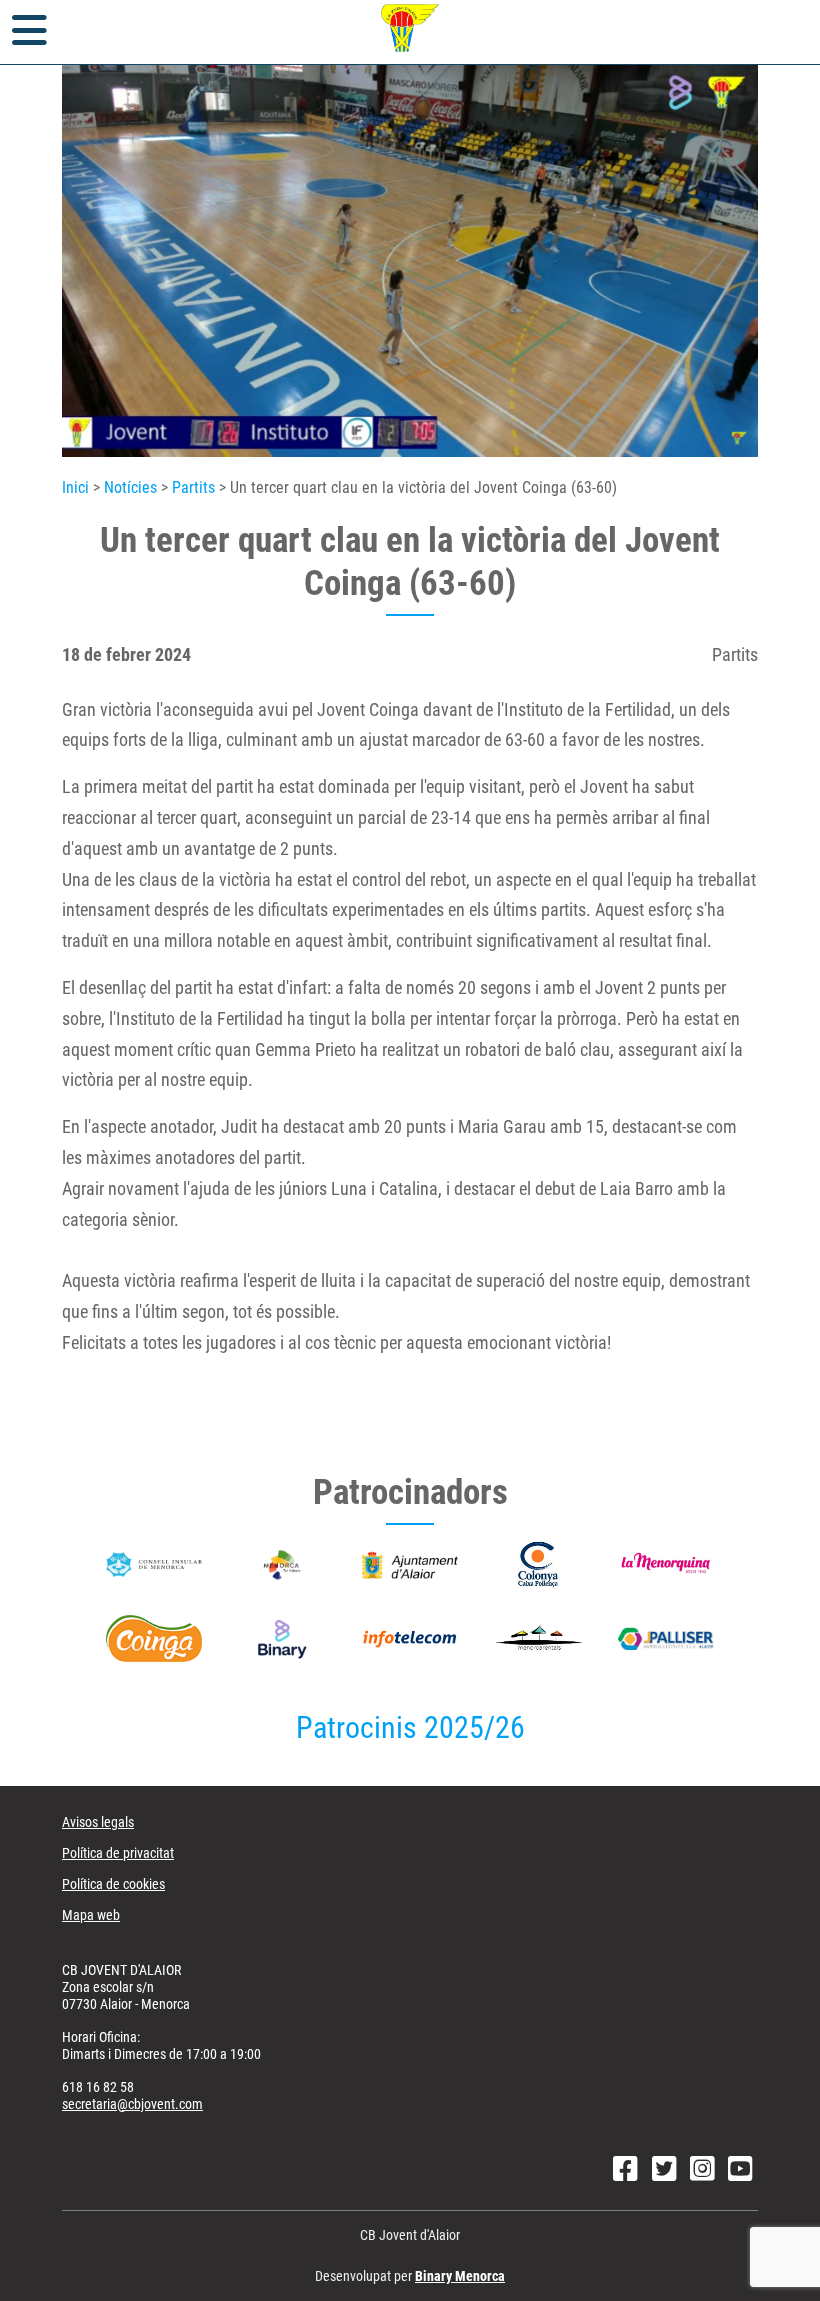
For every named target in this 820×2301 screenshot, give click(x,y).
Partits (193, 487)
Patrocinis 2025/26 (410, 1727)
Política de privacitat (118, 1853)
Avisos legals (98, 1822)
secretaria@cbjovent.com (132, 2104)
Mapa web (91, 1915)
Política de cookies (113, 1884)
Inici (75, 487)
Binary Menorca (460, 2276)
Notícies (130, 487)
